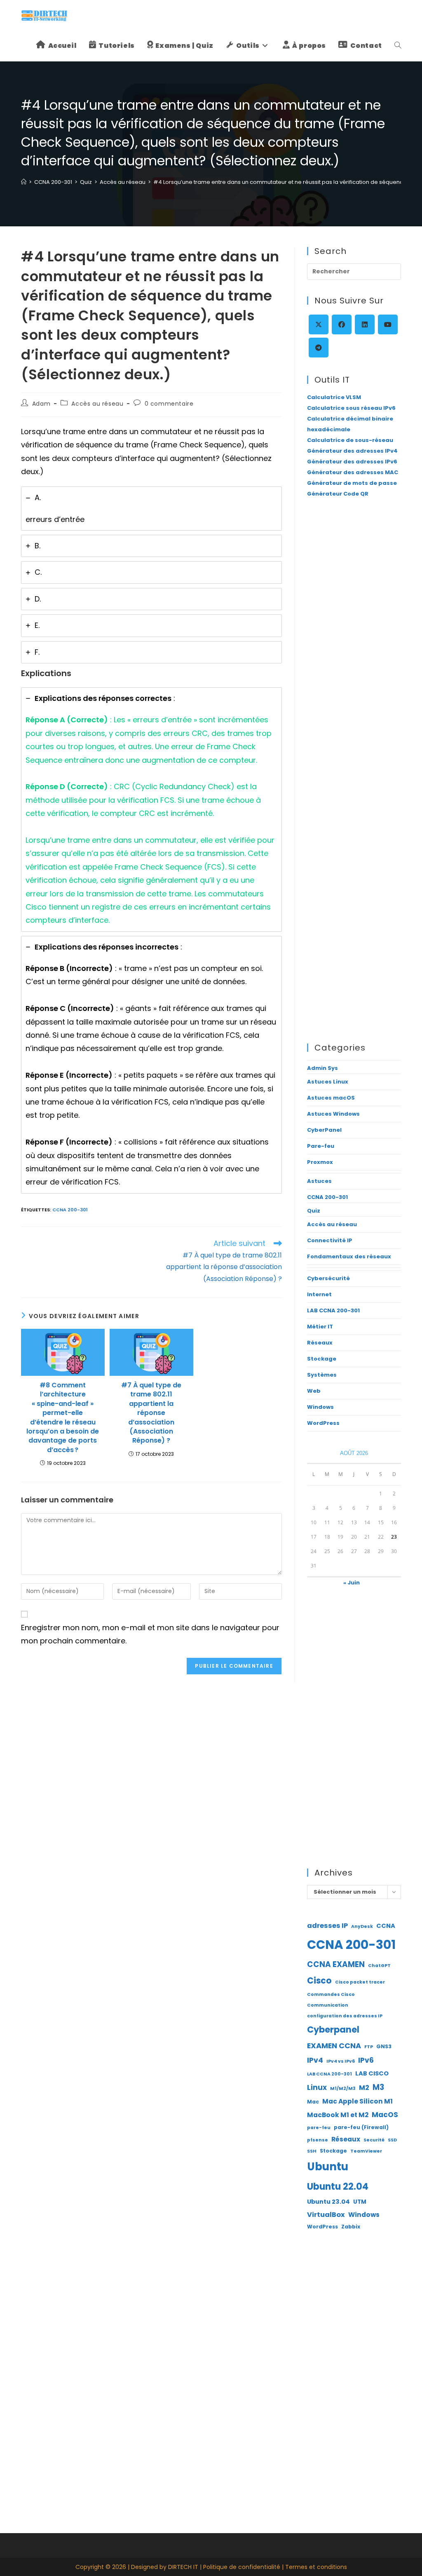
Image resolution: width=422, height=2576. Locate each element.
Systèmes (322, 1375)
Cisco (319, 1980)
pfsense (318, 2140)
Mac (313, 2102)
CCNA (386, 1926)
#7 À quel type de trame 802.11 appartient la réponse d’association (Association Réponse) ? (151, 1413)
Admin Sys (322, 1068)
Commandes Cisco (331, 1994)
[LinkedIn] (365, 324)
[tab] (151, 509)
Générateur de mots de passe (352, 483)
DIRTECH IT (183, 2567)
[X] (319, 324)
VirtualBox (326, 2215)
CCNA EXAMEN (336, 1964)
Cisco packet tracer (360, 1982)
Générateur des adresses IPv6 (352, 462)
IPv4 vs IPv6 (341, 2061)
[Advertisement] (354, 639)
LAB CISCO (372, 2073)
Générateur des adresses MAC (353, 472)
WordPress (323, 1423)
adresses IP (327, 1926)
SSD (392, 2140)
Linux (317, 2087)
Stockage (322, 1359)
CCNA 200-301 (70, 1210)
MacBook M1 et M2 (338, 2115)
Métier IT (320, 1327)
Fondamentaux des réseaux (349, 1256)
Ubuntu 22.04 (338, 2187)
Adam (41, 404)
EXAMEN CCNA (334, 2046)
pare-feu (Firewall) (361, 2127)
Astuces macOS (331, 1098)
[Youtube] (388, 324)
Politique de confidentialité (242, 2567)
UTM (360, 2202)
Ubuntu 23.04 (328, 2202)
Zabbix (351, 2227)
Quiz (314, 1211)
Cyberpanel (333, 2030)
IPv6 (366, 2060)
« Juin (352, 1583)
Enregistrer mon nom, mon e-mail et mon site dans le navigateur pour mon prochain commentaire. (150, 1634)
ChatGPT (379, 1966)
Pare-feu (321, 1146)
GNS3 (384, 2046)
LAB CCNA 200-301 (333, 1310)
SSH (312, 2151)
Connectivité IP (330, 1240)
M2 (364, 2088)
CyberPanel (324, 1130)
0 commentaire (169, 404)
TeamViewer (366, 2151)
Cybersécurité (328, 1278)
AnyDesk (362, 1926)
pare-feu (319, 2128)
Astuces (319, 1181)
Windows (320, 1407)
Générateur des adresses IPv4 (352, 451)
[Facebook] (342, 324)
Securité (374, 2140)
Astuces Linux (328, 1082)
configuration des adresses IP (345, 2016)
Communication (328, 2005)
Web (314, 1391)
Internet (319, 1294)
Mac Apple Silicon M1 (358, 2101)
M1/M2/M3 (343, 2088)
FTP (369, 2047)
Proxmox (320, 1162)
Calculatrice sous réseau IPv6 (351, 408)
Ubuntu (328, 2167)
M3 (378, 2087)
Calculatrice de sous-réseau (350, 440)
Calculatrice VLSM (334, 397)
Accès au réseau (97, 404)
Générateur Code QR (338, 494)
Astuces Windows (333, 1114)
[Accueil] (24, 182)
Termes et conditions (316, 2567)
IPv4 (315, 2060)
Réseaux (320, 1343)
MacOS (385, 2115)
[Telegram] (319, 348)
